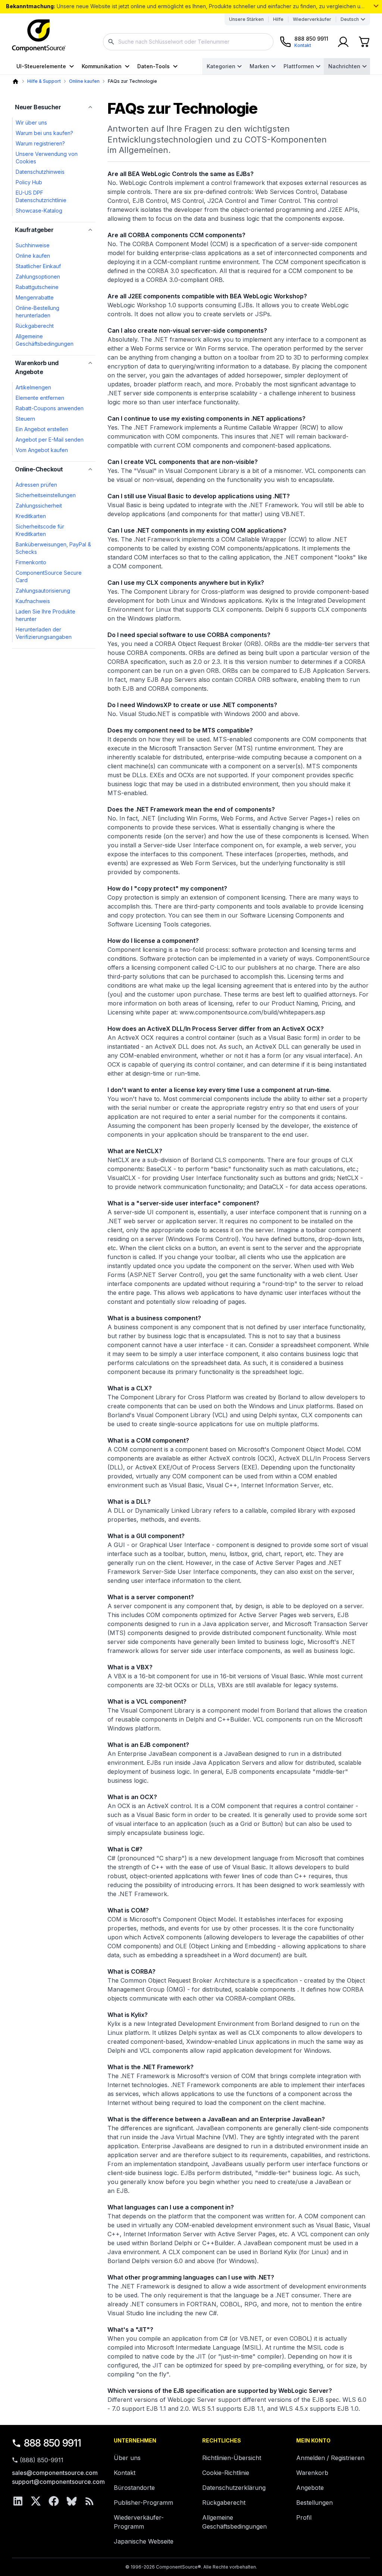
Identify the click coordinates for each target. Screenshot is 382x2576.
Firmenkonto (31, 562)
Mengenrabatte (35, 297)
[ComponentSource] (39, 36)
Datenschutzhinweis (40, 172)
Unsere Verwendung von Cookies (47, 158)
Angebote (310, 2488)
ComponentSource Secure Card (49, 576)
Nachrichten (344, 66)
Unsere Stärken (246, 19)
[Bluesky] (72, 2501)
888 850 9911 (53, 2443)
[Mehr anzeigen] (376, 6)
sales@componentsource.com (55, 2473)
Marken (259, 66)
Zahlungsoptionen (38, 277)
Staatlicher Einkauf (38, 266)
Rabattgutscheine (37, 287)
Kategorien (221, 66)
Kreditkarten (31, 516)
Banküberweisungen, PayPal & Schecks (53, 548)
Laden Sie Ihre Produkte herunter (46, 615)
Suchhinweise (33, 245)
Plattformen (299, 66)
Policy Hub (29, 182)
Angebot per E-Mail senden (50, 440)
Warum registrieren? (40, 143)
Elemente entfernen (40, 398)
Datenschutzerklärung (234, 2488)
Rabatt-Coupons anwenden (50, 408)
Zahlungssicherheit (39, 506)
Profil (304, 2517)
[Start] (15, 81)
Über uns (127, 2458)
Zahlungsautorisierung (43, 591)
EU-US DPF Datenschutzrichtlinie (41, 196)
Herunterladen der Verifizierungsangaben (44, 633)
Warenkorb (312, 2473)
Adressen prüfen (36, 485)
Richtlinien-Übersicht (232, 2458)
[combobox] (188, 42)
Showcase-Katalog (39, 211)
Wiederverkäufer (312, 19)
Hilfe (278, 19)
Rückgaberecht (35, 326)
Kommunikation (102, 66)
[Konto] (343, 42)
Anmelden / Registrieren (330, 2458)
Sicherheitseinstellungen (46, 495)
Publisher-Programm (143, 2503)
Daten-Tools (154, 66)
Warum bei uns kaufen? (44, 133)
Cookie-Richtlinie (226, 2473)
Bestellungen (314, 2503)
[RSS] (90, 2501)
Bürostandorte (134, 2488)
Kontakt (125, 2473)
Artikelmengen (33, 387)
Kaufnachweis (33, 601)
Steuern (25, 419)
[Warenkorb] (364, 42)
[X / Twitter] (36, 2501)
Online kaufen (84, 81)
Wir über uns (31, 123)
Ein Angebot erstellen (42, 429)
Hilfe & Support (44, 81)
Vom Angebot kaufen (42, 450)
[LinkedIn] (18, 2501)
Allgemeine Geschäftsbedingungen (45, 340)
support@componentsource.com (58, 2482)
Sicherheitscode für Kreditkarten (40, 530)
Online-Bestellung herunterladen (37, 312)
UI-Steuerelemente (41, 66)
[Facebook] (54, 2501)
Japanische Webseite (144, 2541)
